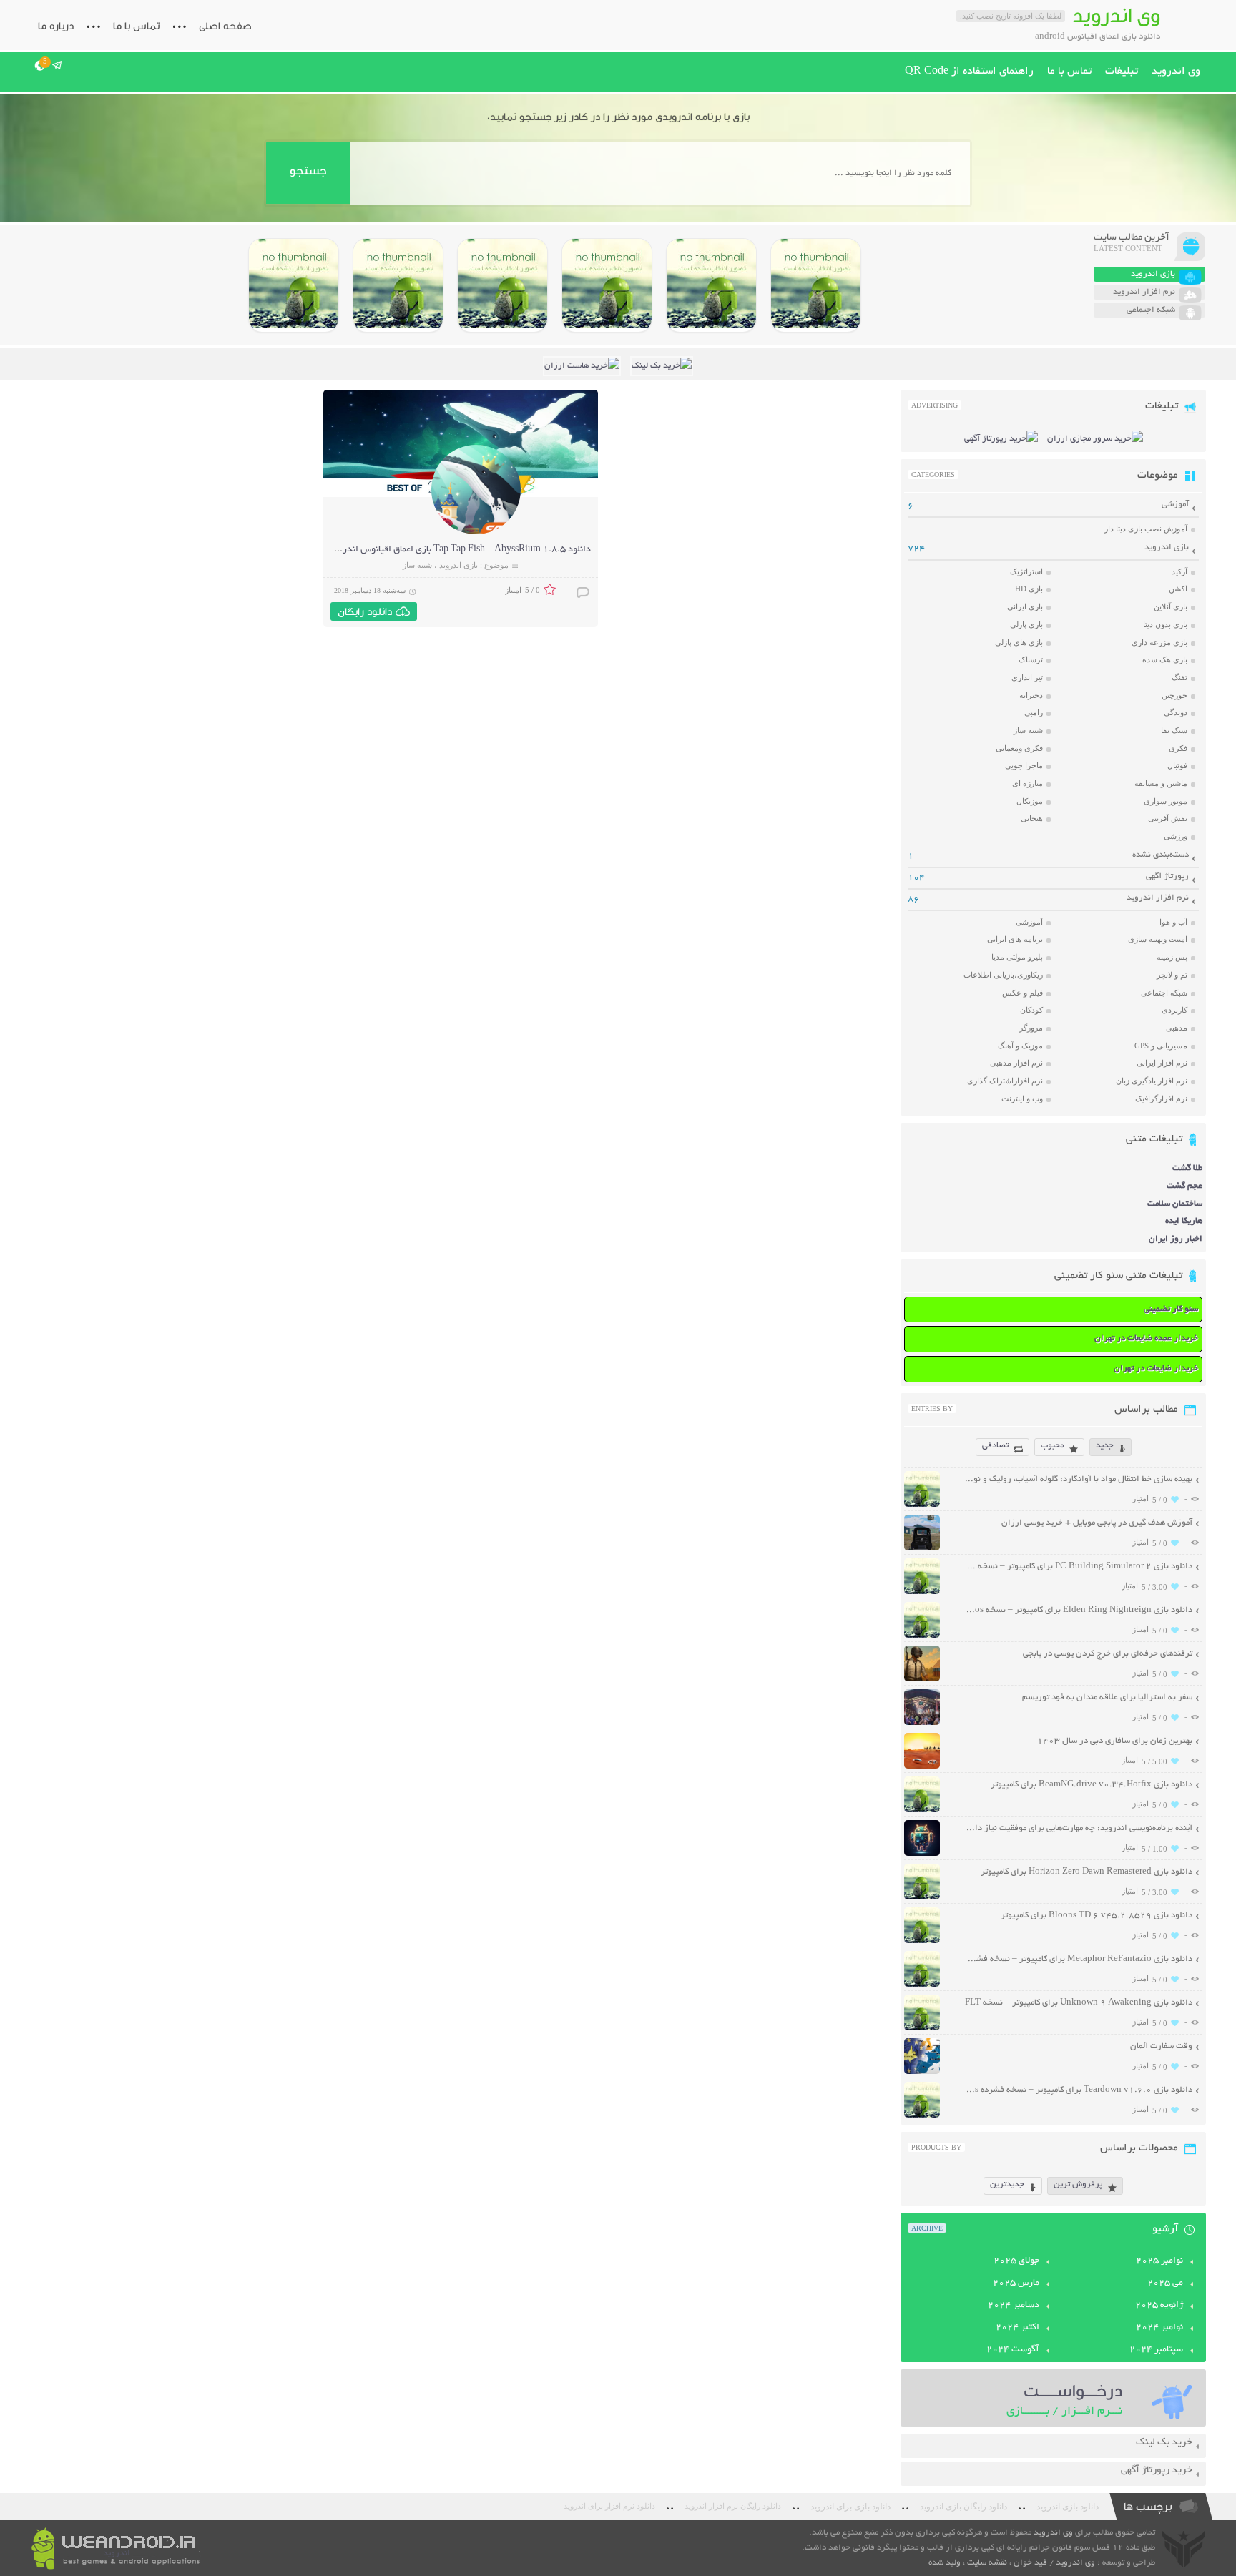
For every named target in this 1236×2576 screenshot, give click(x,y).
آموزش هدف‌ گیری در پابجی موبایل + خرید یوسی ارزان (1097, 1523)
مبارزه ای (1027, 783)
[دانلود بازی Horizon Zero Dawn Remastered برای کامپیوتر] (502, 285)
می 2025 (1165, 2284)
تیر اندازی (1027, 677)
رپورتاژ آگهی (1167, 876)
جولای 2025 (1016, 2261)
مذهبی (1177, 1028)
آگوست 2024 (1013, 2350)
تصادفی (995, 1446)
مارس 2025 (1016, 2284)
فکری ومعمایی (1019, 748)
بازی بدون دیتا (1165, 624)
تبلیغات (1122, 72)
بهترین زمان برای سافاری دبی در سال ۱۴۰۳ (1115, 1741)
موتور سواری (1166, 801)
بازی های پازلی (1019, 642)
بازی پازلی (1026, 624)
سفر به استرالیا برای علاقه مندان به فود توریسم (1107, 1697)
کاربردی (1174, 1010)
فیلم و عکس (1022, 993)
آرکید (1179, 571)
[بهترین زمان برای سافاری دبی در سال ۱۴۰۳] (922, 1767)
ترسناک (1031, 659)
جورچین (1174, 695)
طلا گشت (1187, 1168)
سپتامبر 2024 (1156, 2350)
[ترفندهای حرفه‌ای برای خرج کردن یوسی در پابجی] (922, 1680)
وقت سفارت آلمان (1161, 2046)
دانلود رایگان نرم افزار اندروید (733, 2506)
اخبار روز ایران (1176, 1239)
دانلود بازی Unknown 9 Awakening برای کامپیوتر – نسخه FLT (1079, 2003)
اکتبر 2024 (1017, 2328)
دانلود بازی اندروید (1068, 2507)
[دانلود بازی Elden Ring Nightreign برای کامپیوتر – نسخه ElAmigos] (711, 285)
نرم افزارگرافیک (1161, 1098)
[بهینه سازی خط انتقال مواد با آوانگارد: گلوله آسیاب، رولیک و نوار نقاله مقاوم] (922, 1505)
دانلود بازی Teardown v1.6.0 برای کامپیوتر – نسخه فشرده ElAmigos (1078, 2090)
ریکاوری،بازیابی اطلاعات (1003, 975)
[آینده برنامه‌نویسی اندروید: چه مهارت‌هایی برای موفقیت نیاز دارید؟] (922, 1854)
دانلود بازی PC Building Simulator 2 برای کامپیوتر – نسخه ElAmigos (1078, 1567)
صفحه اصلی (225, 26)
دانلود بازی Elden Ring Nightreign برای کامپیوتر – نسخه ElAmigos (1078, 1610)
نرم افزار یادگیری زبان (1152, 1081)
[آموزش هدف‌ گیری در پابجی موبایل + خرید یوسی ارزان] (922, 1549)
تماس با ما (136, 26)
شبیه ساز (417, 565)
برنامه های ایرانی (1015, 939)
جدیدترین (1007, 2184)
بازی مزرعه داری (1159, 642)
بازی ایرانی (1025, 606)
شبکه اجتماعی (1164, 993)
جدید (1105, 1446)
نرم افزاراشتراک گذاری (1005, 1081)
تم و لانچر (1172, 975)
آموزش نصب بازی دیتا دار (1146, 529)
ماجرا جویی (1024, 765)
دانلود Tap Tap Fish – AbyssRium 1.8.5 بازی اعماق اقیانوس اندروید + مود (448, 550)
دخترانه (1031, 695)
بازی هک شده (1165, 659)
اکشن (1178, 589)
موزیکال (1030, 801)
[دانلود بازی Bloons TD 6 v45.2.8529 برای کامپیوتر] (398, 285)
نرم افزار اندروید (1158, 898)
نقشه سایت (987, 2563)
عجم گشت (1184, 1186)
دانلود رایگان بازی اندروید (963, 2507)
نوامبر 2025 (1159, 2261)
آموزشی (1175, 505)
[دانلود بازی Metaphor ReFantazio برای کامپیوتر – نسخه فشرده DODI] (294, 285)
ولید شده (945, 2563)
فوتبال (1177, 765)
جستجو (308, 171)
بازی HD (1029, 589)
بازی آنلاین (1171, 606)
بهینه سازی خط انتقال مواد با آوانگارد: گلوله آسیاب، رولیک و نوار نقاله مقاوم (1078, 1479)
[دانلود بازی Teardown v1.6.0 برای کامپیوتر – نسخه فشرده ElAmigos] (922, 2116)
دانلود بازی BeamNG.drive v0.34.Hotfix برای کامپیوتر (1092, 1785)
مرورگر (1031, 1028)
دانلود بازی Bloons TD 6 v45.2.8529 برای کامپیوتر (1097, 1916)
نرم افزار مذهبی (1016, 1063)
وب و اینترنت (1022, 1098)
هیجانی (1032, 818)
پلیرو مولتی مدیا (1017, 957)
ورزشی (1176, 836)
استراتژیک (1026, 571)
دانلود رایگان (365, 611)
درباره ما (56, 26)
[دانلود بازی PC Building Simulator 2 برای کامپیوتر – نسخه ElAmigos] (816, 285)
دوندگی (1176, 712)
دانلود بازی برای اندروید (850, 2507)
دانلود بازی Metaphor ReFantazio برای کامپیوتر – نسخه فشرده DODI (1078, 1959)
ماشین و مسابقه (1161, 783)
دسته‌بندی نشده (1161, 855)
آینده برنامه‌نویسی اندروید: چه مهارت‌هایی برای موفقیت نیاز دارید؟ (1078, 1828)
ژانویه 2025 (1159, 2306)
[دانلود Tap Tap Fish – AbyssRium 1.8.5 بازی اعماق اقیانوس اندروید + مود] (476, 532)
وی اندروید (1176, 72)
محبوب (1052, 1446)
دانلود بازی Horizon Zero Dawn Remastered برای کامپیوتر (1087, 1872)
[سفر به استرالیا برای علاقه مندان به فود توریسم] (922, 1723)
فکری (1178, 748)
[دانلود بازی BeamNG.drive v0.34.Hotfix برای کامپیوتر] (607, 285)
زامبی (1034, 712)
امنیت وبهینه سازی (1158, 939)
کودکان (1031, 1010)
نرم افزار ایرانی (1162, 1063)
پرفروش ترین (1078, 2184)
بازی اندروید (458, 565)
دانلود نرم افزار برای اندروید (609, 2506)
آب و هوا (1173, 922)
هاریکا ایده (1184, 1221)
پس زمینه (1172, 957)
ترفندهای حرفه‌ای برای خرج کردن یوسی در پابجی (1108, 1654)
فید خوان (1030, 2563)
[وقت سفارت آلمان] (922, 2072)
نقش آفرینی (1168, 818)
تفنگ (1179, 677)
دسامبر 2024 (1014, 2306)
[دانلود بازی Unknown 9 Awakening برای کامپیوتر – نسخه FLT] (922, 2029)
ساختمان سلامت (1175, 1204)
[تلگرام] (58, 65)
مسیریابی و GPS (1161, 1046)
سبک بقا (1174, 730)
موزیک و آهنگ (1020, 1046)
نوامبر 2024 (1159, 2328)
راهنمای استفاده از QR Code (969, 72)
